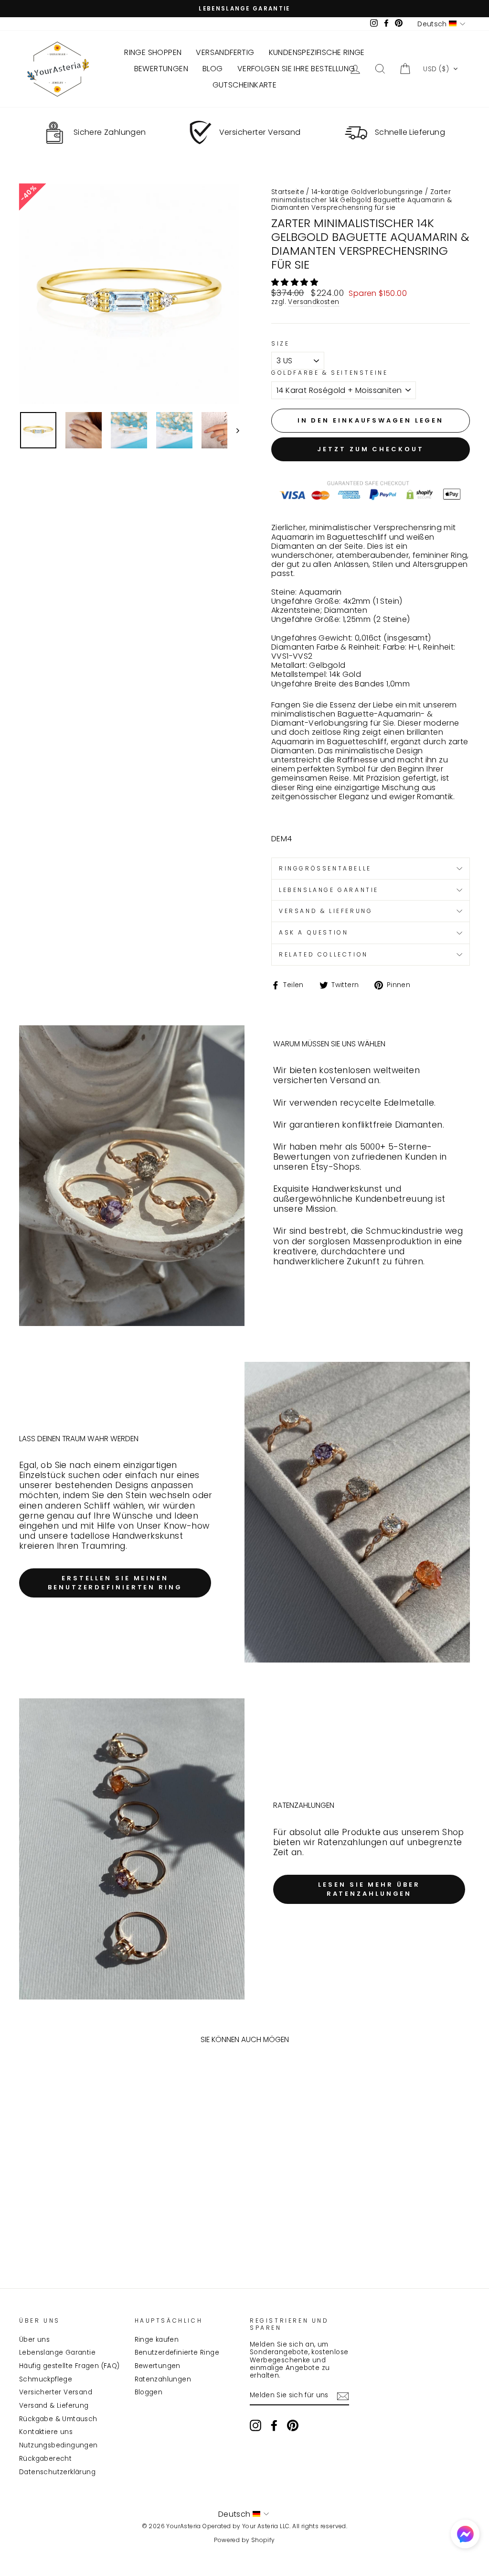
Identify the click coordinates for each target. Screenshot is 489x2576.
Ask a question (314, 932)
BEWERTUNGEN (161, 69)
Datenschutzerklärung (57, 2472)
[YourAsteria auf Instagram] (255, 2425)
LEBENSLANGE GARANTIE (329, 890)
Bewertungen (158, 2366)
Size (280, 344)
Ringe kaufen (157, 2340)
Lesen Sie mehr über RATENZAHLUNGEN (369, 1889)
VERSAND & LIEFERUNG (326, 911)
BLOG (213, 69)
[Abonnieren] (343, 2396)
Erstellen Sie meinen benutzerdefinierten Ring (115, 1582)
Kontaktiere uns (46, 2432)
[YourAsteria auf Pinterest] (293, 2425)
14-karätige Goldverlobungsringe (367, 192)
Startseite (288, 192)
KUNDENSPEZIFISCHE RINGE (317, 52)
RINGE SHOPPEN (153, 52)
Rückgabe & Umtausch (58, 2419)
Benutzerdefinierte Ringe (177, 2353)
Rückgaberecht (45, 2459)
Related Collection (324, 954)
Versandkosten (314, 302)
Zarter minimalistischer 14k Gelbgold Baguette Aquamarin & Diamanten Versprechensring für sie (361, 200)
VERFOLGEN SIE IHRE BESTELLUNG (296, 69)
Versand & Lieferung (54, 2406)
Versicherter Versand (56, 2392)
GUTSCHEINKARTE (245, 85)
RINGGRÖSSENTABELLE (325, 868)
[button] (441, 69)
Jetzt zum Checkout (370, 449)
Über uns (34, 2340)
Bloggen (149, 2392)
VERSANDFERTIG (225, 52)
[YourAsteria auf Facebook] (274, 2425)
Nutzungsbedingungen (58, 2445)
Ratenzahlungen (163, 2379)
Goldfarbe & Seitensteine (330, 373)
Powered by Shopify (244, 2540)
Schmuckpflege (46, 2379)
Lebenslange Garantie (57, 2353)
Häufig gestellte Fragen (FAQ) (69, 2366)
